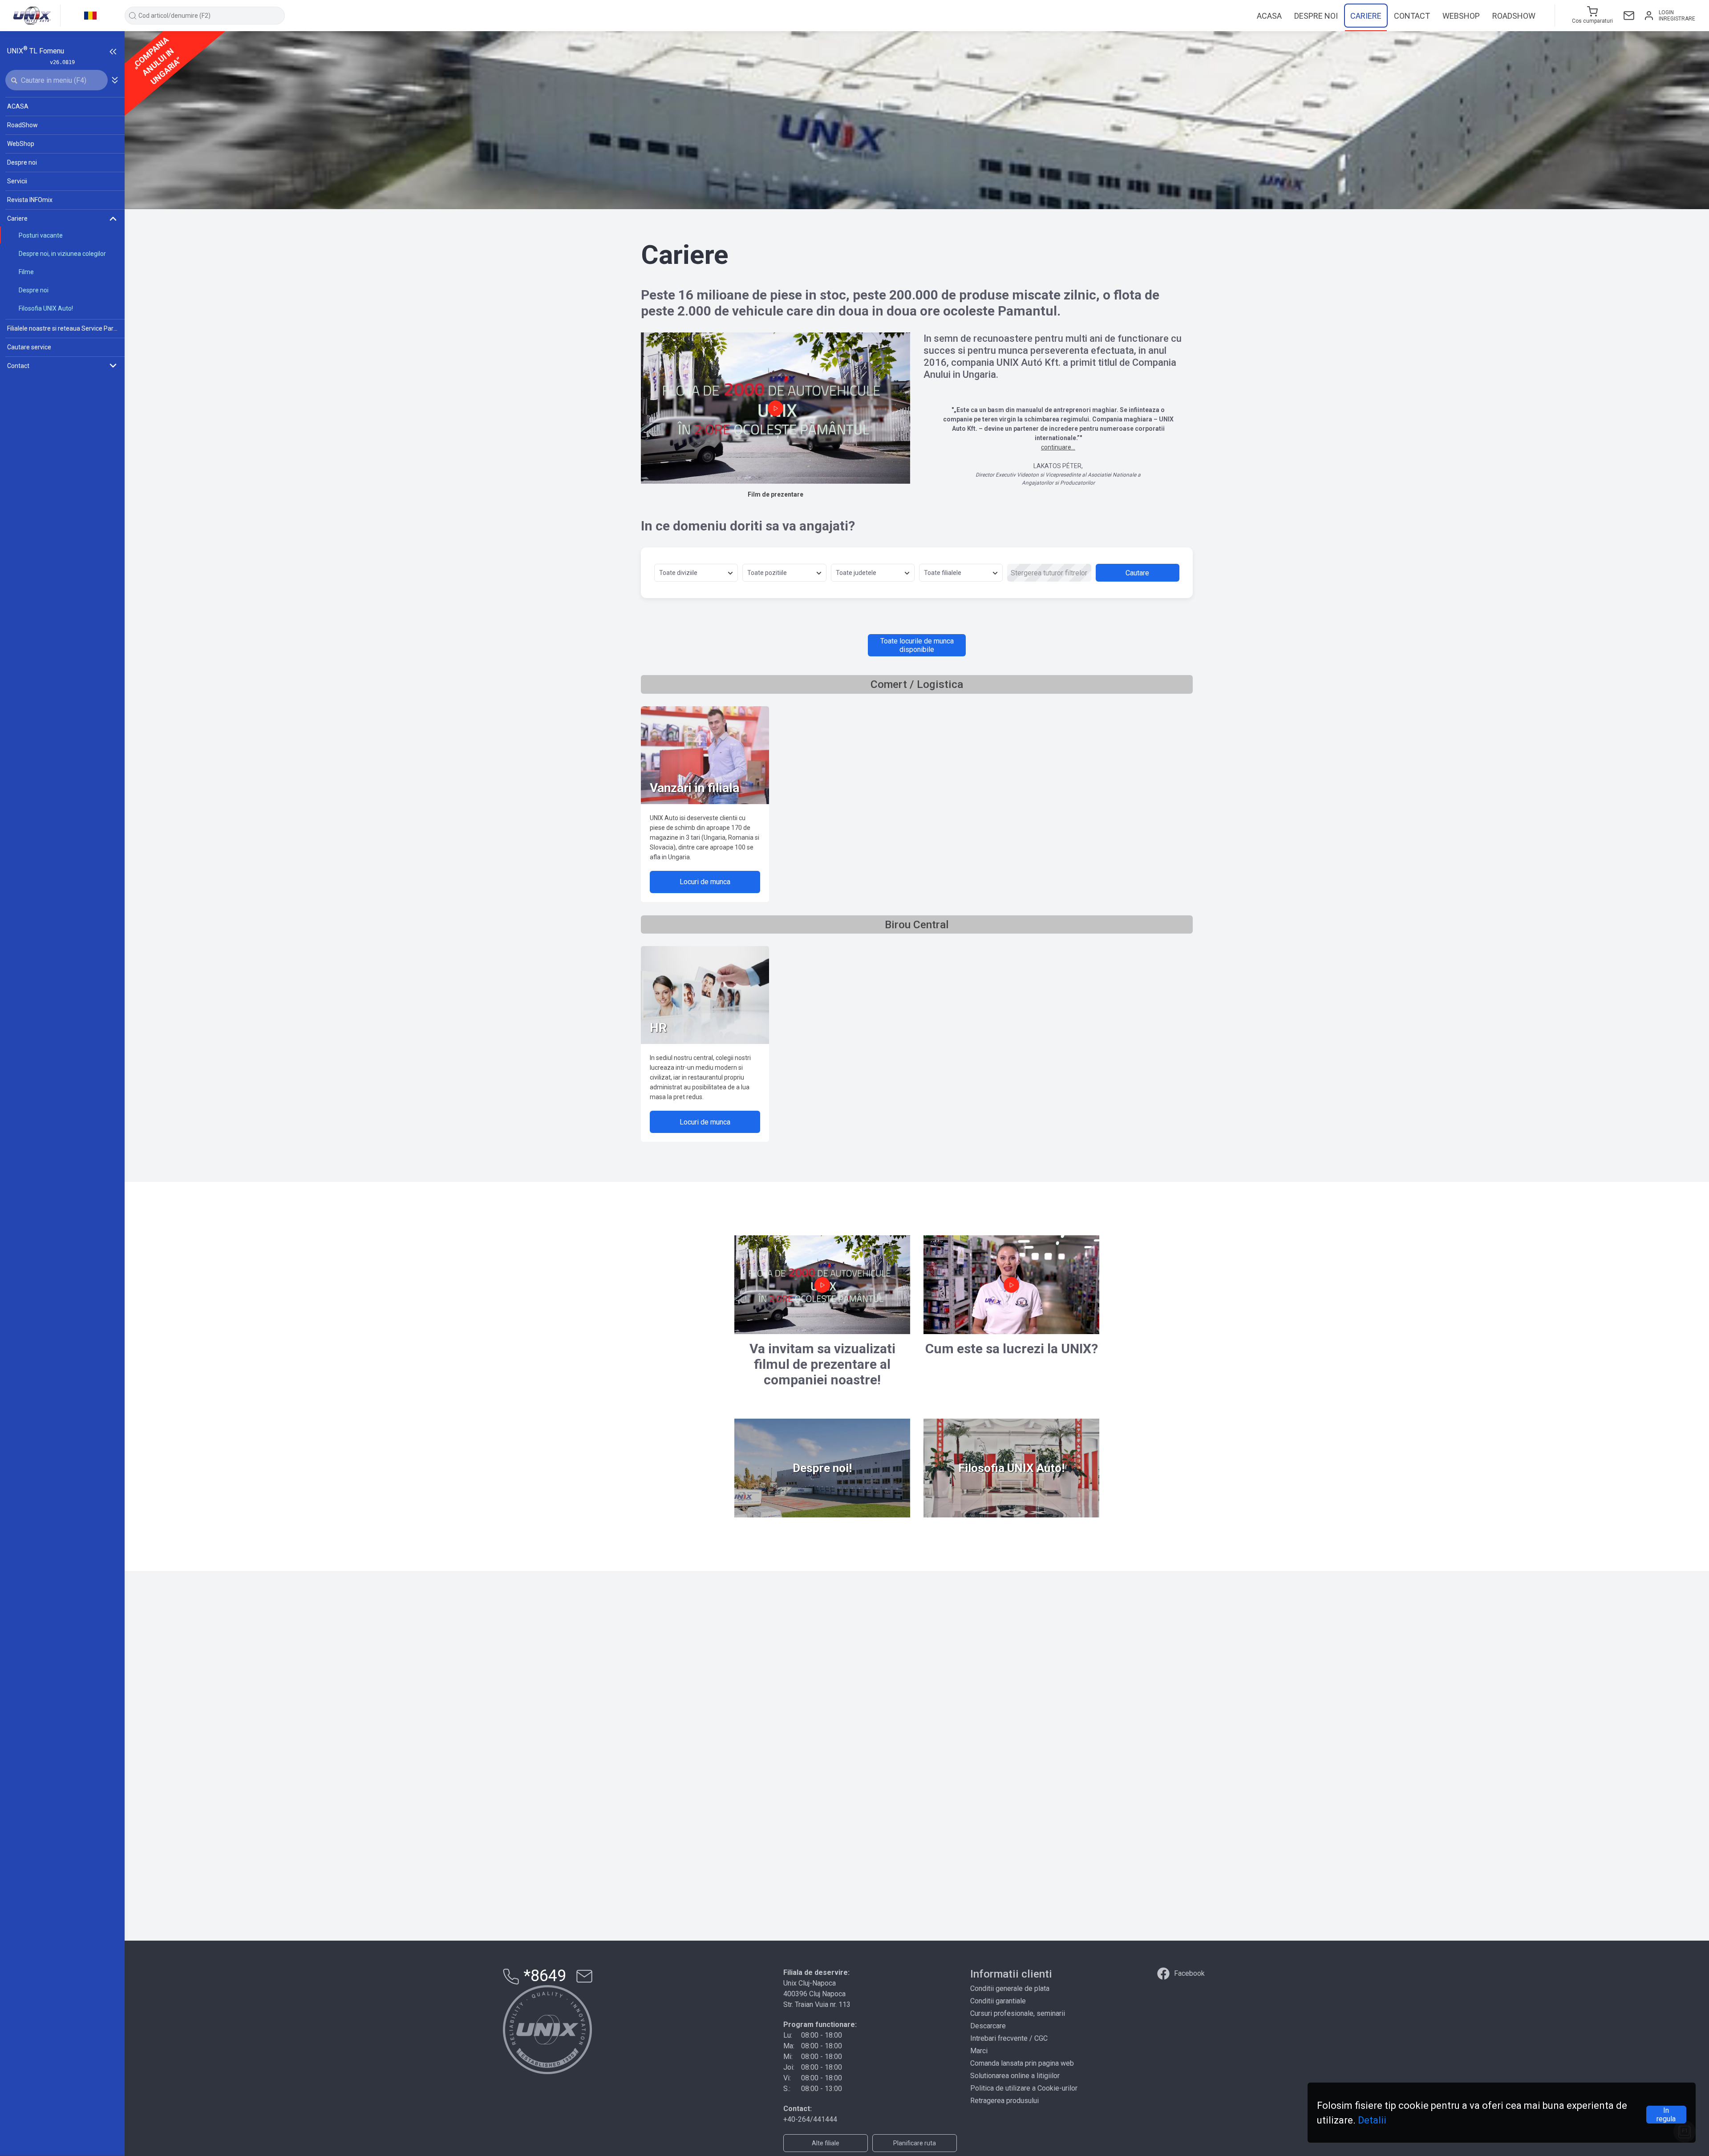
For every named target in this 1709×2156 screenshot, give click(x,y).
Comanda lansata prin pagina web (1022, 2063)
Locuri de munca (705, 882)
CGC (1041, 2038)
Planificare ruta (915, 2143)
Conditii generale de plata (1010, 1988)
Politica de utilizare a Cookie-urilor (1024, 2088)
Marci (979, 2051)
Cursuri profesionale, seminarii (1018, 2013)
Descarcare (988, 2026)
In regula (1666, 2115)
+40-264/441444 (810, 2119)
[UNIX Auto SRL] (547, 2030)
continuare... (1058, 447)
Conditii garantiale (998, 2001)
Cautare (1137, 573)
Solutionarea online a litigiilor (1015, 2076)
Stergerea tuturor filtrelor (1049, 573)
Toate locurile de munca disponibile (917, 645)
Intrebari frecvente (999, 2038)
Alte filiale (826, 2143)
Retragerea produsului (1004, 2101)
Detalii (1372, 2120)
